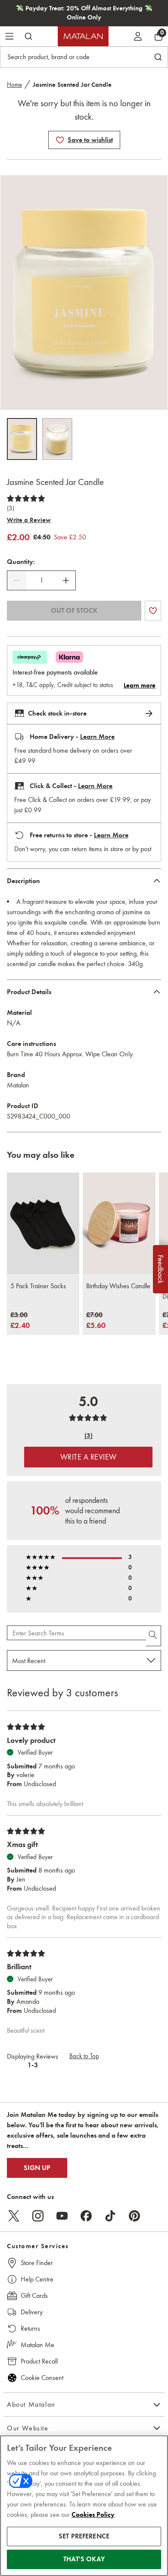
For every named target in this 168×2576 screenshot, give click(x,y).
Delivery (32, 2312)
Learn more (140, 685)
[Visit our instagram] (38, 2216)
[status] (41, 580)
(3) (11, 508)
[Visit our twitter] (14, 2216)
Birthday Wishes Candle (118, 1286)
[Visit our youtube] (62, 2216)
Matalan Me (37, 2345)
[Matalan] (83, 36)
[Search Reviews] (154, 1636)
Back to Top (84, 2056)
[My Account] (138, 36)
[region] (84, 2506)
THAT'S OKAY (84, 2559)
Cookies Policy (93, 2515)
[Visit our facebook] (86, 2216)
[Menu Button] (9, 36)
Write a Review (29, 520)
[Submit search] (28, 36)
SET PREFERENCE (84, 2536)
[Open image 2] (57, 439)
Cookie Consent (42, 2378)
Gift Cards (34, 2296)
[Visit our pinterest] (134, 2216)
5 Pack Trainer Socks (38, 1286)
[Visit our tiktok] (110, 2216)
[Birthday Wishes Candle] (119, 1223)
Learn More (97, 737)
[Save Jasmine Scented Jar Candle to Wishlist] (60, 140)
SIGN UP (37, 2168)
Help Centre (37, 2279)
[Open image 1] (22, 439)
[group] (20, 1321)
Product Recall (39, 2361)
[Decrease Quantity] (17, 580)
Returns (30, 2328)
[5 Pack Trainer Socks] (43, 1223)
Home (14, 85)
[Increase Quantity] (66, 580)
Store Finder (37, 2263)
